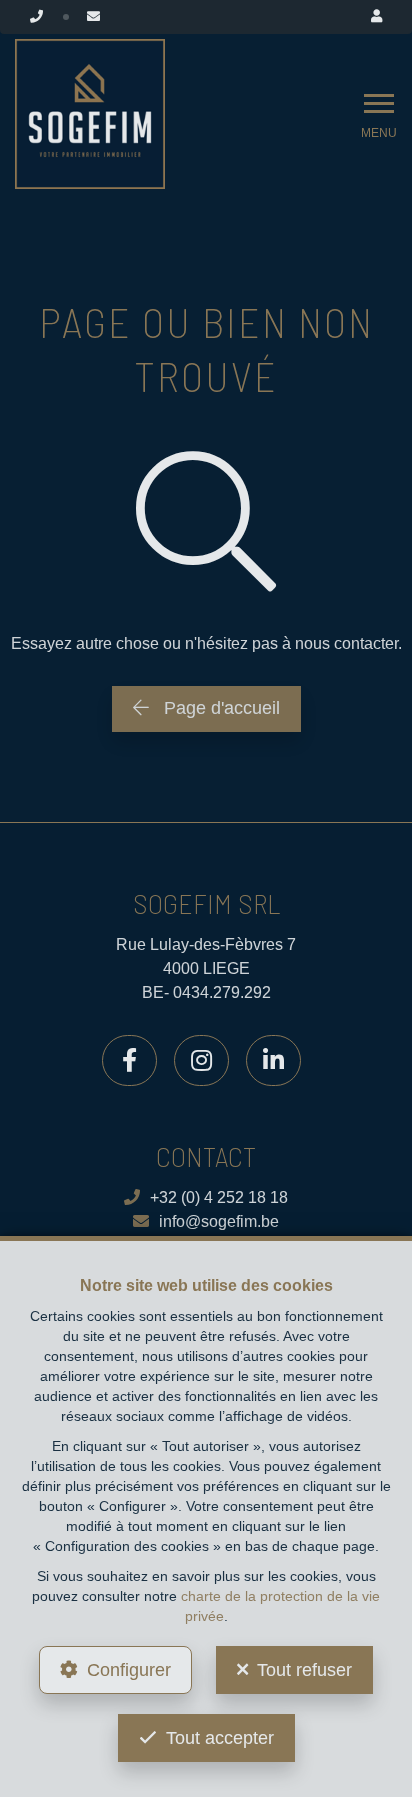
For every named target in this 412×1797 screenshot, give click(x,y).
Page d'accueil (219, 708)
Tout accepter (220, 1738)
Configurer (129, 1670)
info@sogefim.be (219, 1221)
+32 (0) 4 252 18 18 (219, 1197)
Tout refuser (304, 1670)
